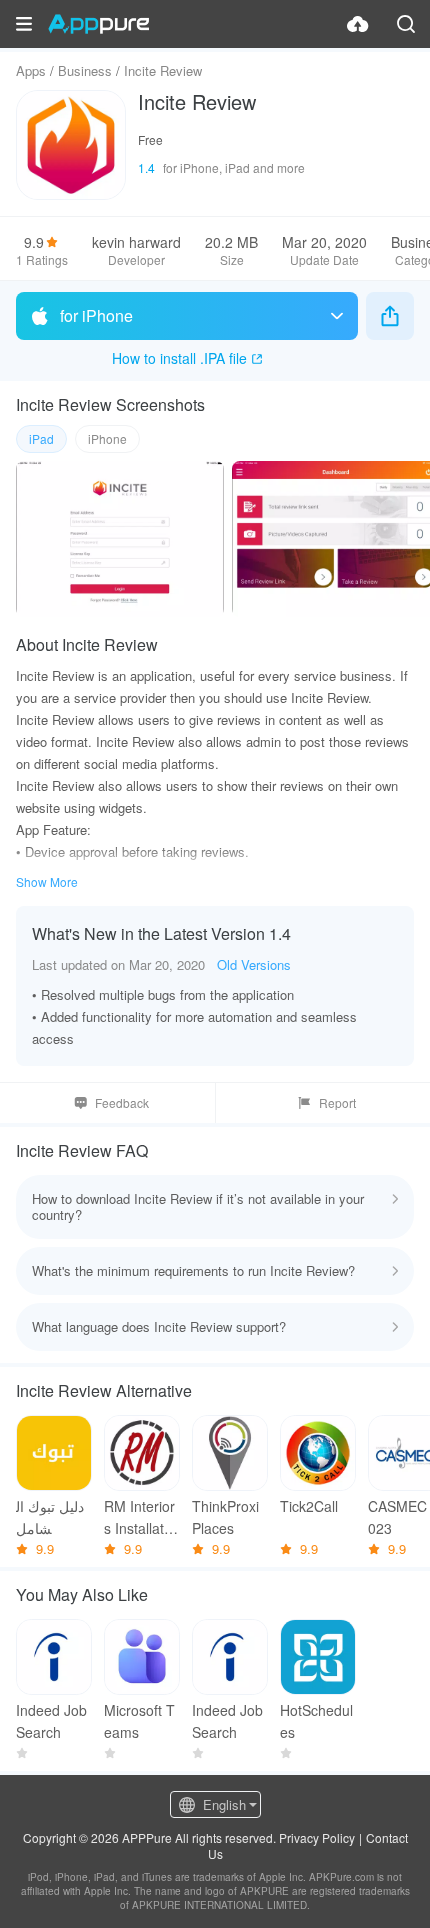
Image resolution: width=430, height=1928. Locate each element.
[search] (406, 24)
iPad (41, 438)
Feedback (122, 1102)
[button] (24, 24)
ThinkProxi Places (225, 1517)
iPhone (107, 438)
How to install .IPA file (179, 358)
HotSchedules (316, 1721)
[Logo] (98, 24)
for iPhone (96, 315)
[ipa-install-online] (358, 24)
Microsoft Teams (139, 1721)
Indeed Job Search (51, 1721)
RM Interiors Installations (139, 1517)
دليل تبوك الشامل (50, 1517)
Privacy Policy (317, 1837)
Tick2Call (309, 1506)
